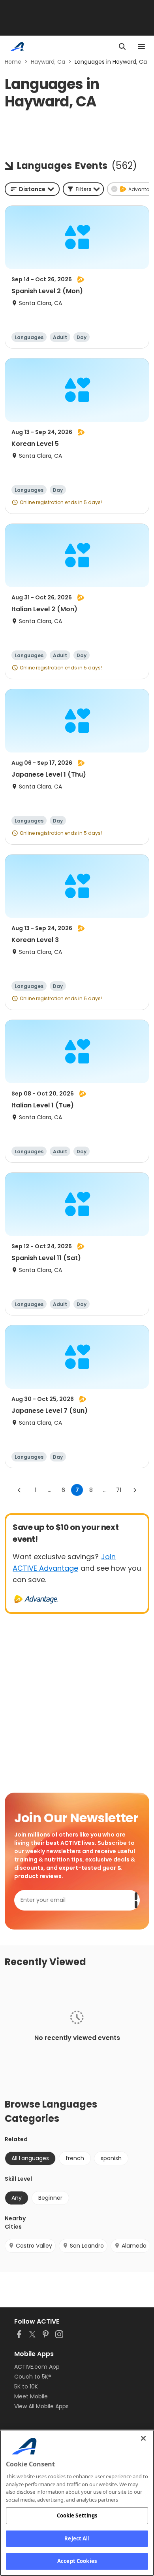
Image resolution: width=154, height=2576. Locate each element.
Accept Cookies (77, 2561)
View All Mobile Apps (41, 2406)
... (50, 1490)
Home (13, 62)
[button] (83, 189)
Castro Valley (34, 2246)
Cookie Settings (77, 2515)
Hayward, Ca (48, 62)
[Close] (143, 2438)
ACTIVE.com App (37, 2367)
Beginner (50, 2198)
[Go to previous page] (19, 1490)
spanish (111, 2158)
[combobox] (32, 189)
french (75, 2158)
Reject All (77, 2538)
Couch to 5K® (33, 2377)
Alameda (134, 2246)
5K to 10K (26, 2386)
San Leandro (87, 2246)
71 (119, 1490)
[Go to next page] (135, 1490)
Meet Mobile (31, 2396)
